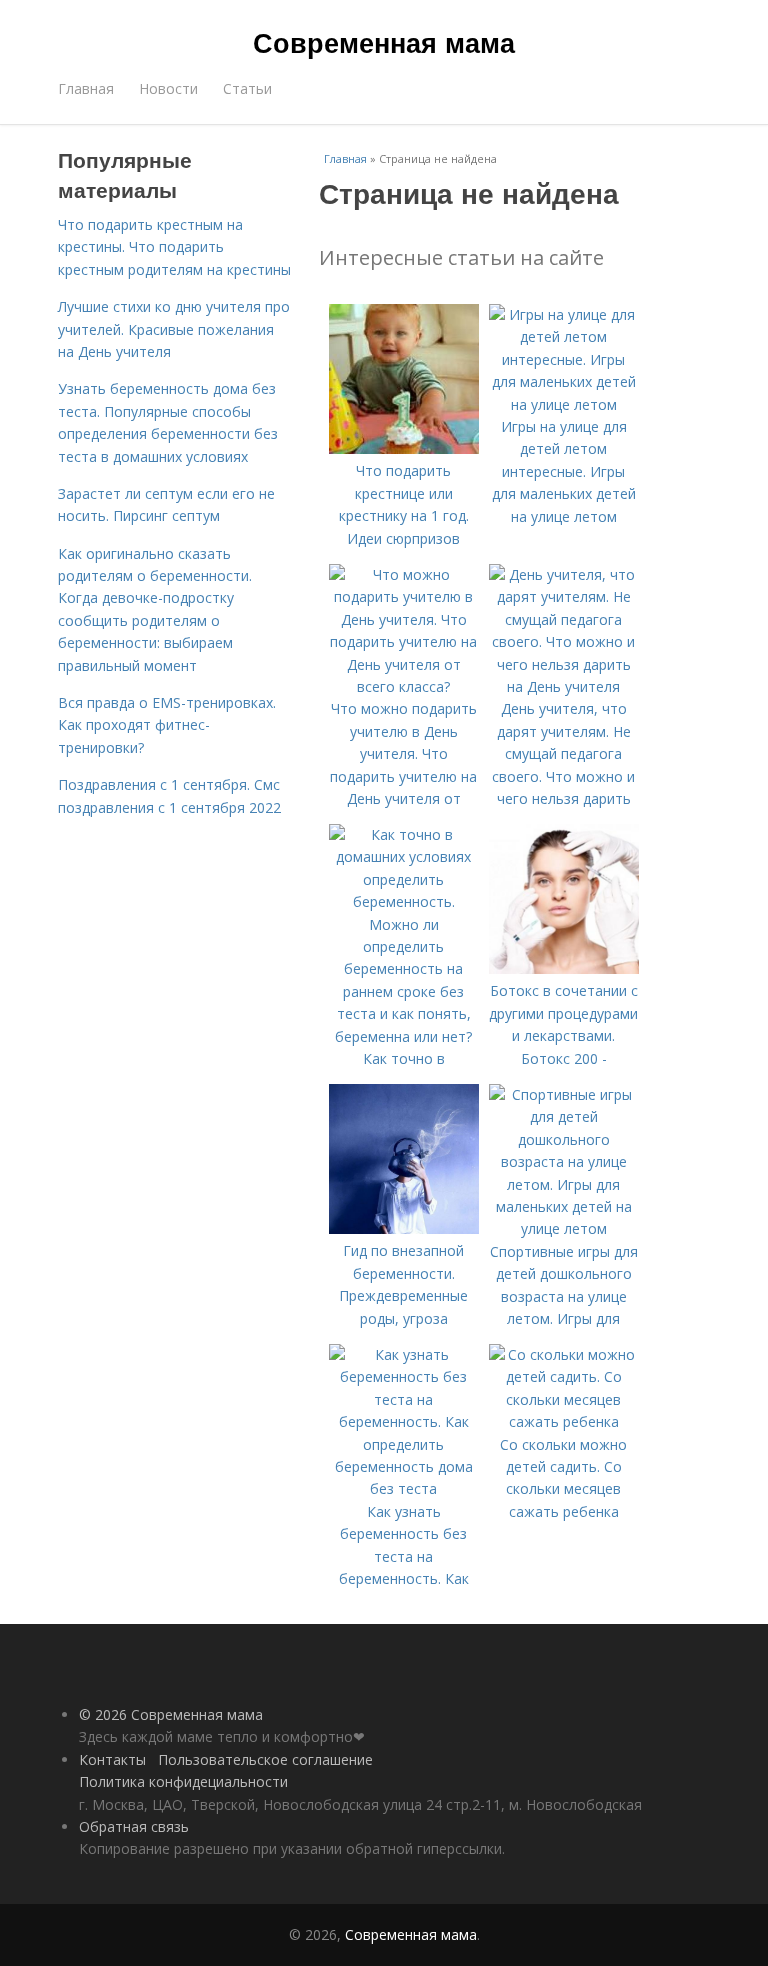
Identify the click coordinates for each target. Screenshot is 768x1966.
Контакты (112, 1759)
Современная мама (384, 42)
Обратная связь (134, 1826)
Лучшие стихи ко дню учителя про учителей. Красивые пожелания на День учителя (174, 329)
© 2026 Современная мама (171, 1714)
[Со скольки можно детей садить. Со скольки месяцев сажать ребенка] (564, 1421)
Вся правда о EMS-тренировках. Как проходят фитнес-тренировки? (167, 725)
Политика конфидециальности (183, 1781)
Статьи (247, 88)
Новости (168, 88)
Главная (86, 88)
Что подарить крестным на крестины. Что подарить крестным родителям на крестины (174, 247)
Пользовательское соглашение (265, 1759)
